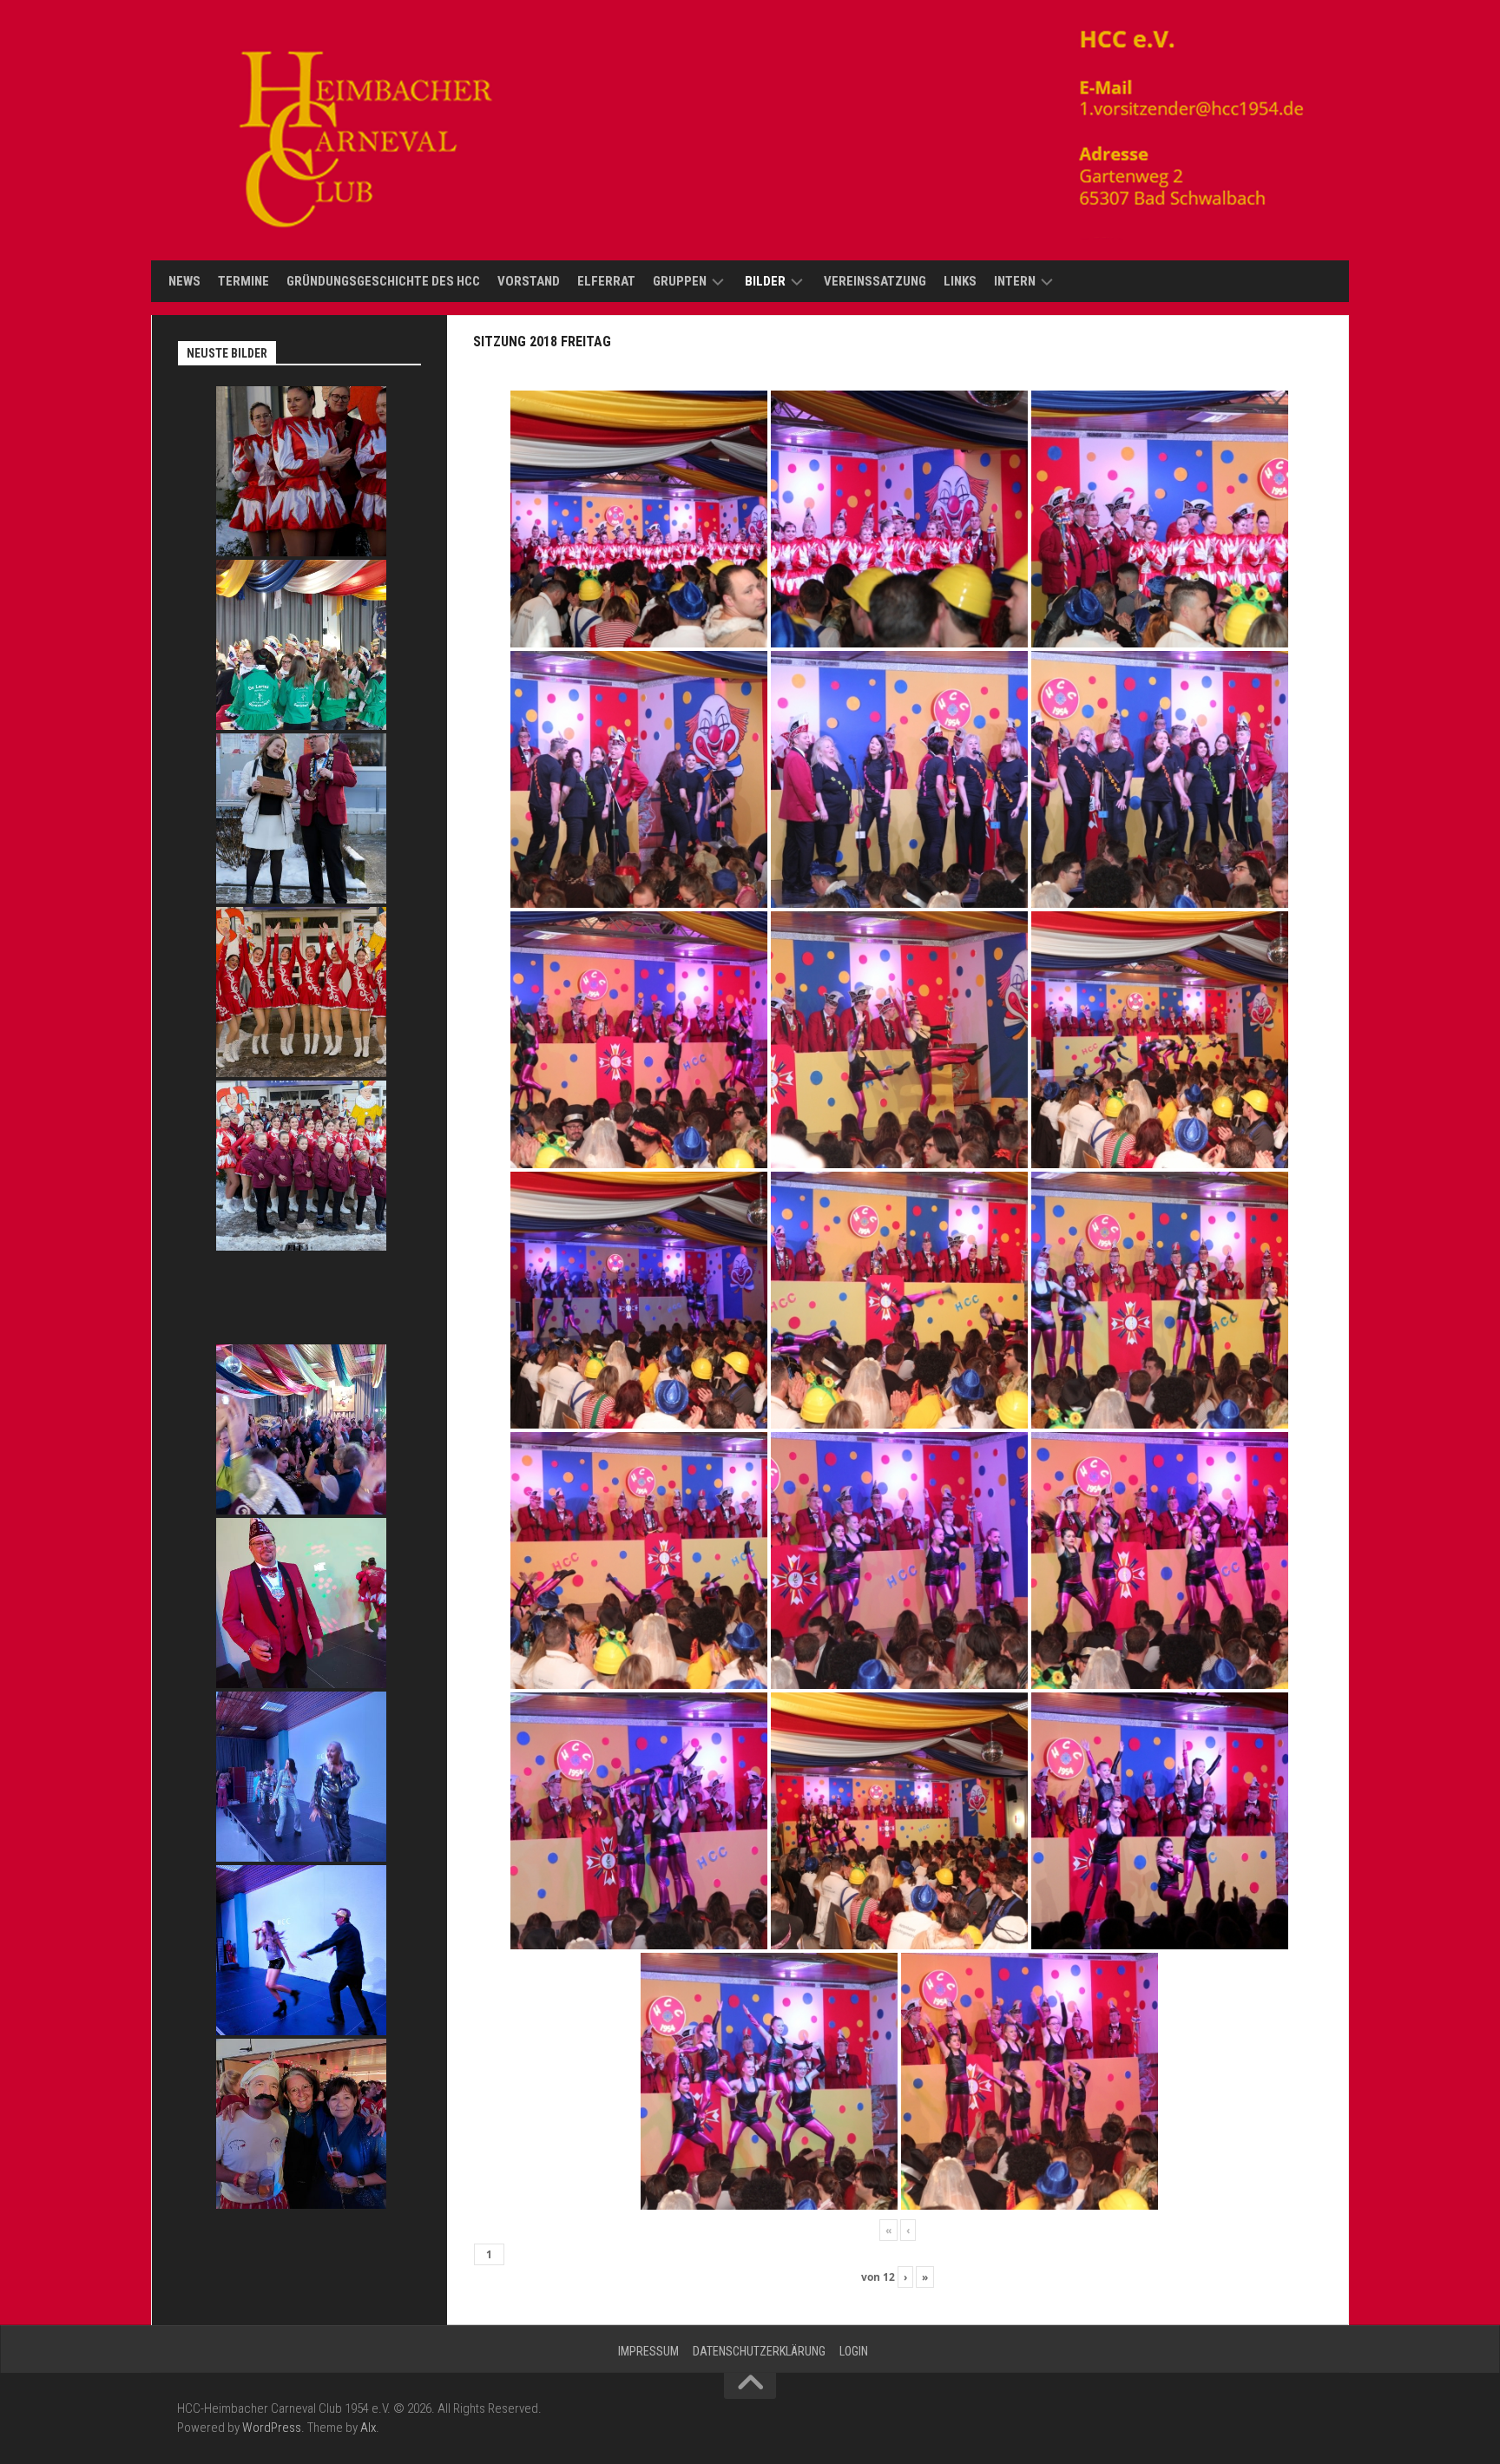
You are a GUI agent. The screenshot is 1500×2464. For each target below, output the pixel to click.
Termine (243, 281)
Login (854, 2351)
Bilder (765, 281)
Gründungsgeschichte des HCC (383, 281)
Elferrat (606, 281)
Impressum (648, 2351)
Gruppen (680, 281)
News (184, 281)
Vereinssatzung (875, 281)
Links (960, 281)
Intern (1015, 281)
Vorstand (529, 281)
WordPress (272, 2428)
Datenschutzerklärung (759, 2351)
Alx (368, 2428)
